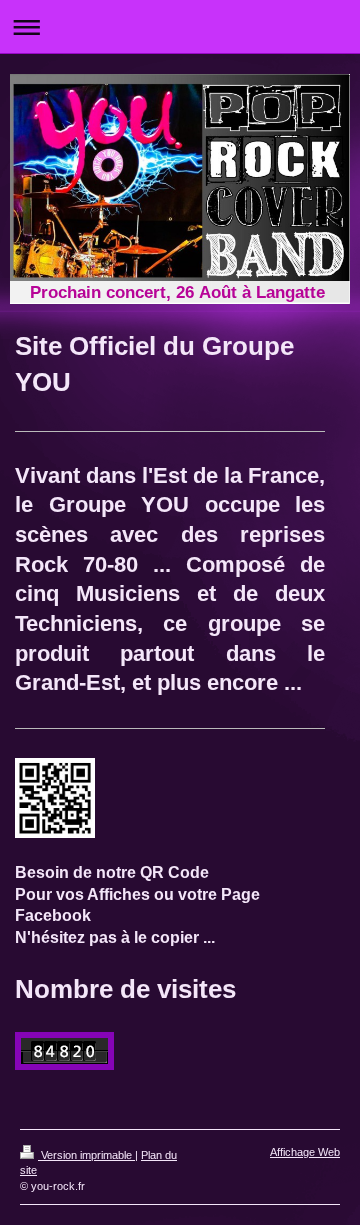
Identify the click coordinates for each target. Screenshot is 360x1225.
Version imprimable (86, 1155)
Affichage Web (305, 1152)
